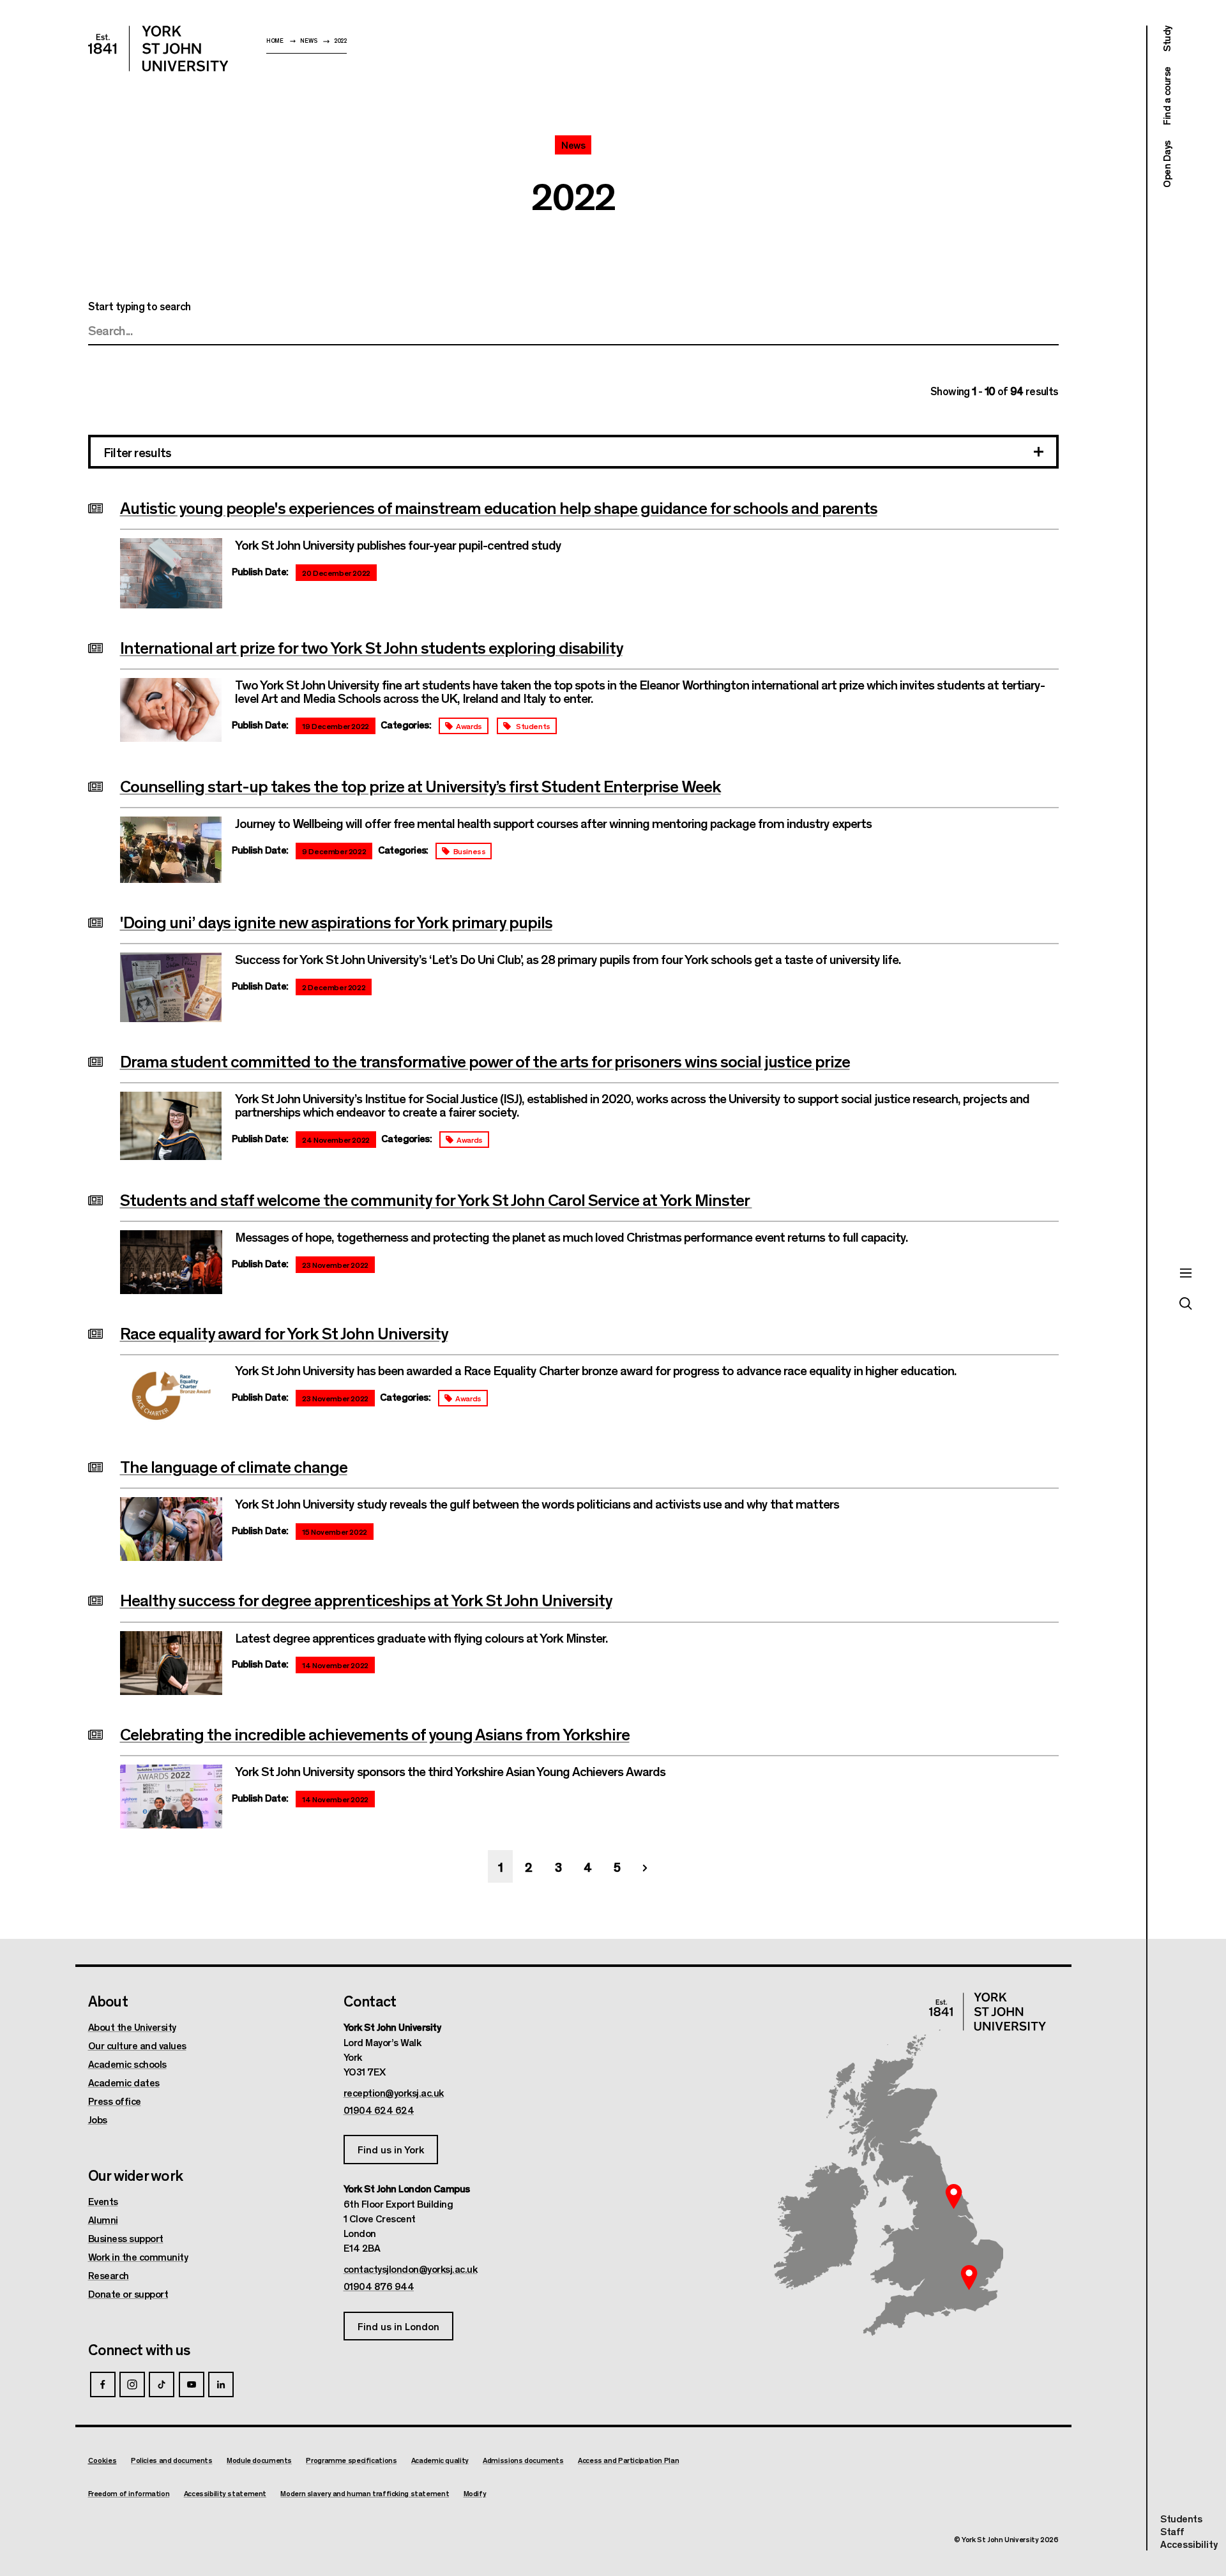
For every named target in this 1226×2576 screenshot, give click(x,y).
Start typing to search (140, 306)
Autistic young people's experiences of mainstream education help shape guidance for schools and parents (499, 507)
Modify (475, 2493)
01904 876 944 (379, 2286)
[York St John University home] (158, 49)
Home (275, 41)
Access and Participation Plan (628, 2460)
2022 (340, 41)
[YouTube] (192, 2384)
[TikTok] (162, 2384)
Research (109, 2275)
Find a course (1166, 96)
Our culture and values (137, 2045)
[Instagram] (132, 2384)
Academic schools (127, 2064)
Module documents (259, 2460)
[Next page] (645, 1866)
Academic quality (440, 2460)
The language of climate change (234, 1466)
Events (103, 2201)
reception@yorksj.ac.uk (394, 2093)
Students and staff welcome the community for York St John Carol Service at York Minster (436, 1199)
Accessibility (1189, 2544)
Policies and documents (172, 2460)
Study (1166, 39)
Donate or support (128, 2294)
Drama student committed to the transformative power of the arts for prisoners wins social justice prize (485, 1060)
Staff (1172, 2531)
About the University (132, 2027)
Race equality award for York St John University (284, 1332)
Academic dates (124, 2083)
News (308, 41)
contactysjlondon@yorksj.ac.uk (411, 2269)
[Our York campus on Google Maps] (954, 2197)
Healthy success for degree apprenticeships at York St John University (366, 1599)
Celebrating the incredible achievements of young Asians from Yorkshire (375, 1733)
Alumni (103, 2220)
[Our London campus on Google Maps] (969, 2277)
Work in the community (138, 2257)
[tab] (573, 453)
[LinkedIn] (221, 2384)
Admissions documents (523, 2460)
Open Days (1166, 164)
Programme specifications (351, 2460)
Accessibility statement (225, 2493)
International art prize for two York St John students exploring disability (371, 647)
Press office (115, 2101)
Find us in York (391, 2149)
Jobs (98, 2120)
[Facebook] (103, 2384)
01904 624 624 (379, 2110)
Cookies (102, 2460)
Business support (126, 2238)
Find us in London (398, 2326)
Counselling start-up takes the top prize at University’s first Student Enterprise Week (420, 785)
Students (1181, 2518)
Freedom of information (129, 2493)
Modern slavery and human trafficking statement (365, 2493)
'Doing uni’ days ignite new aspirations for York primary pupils (336, 921)
